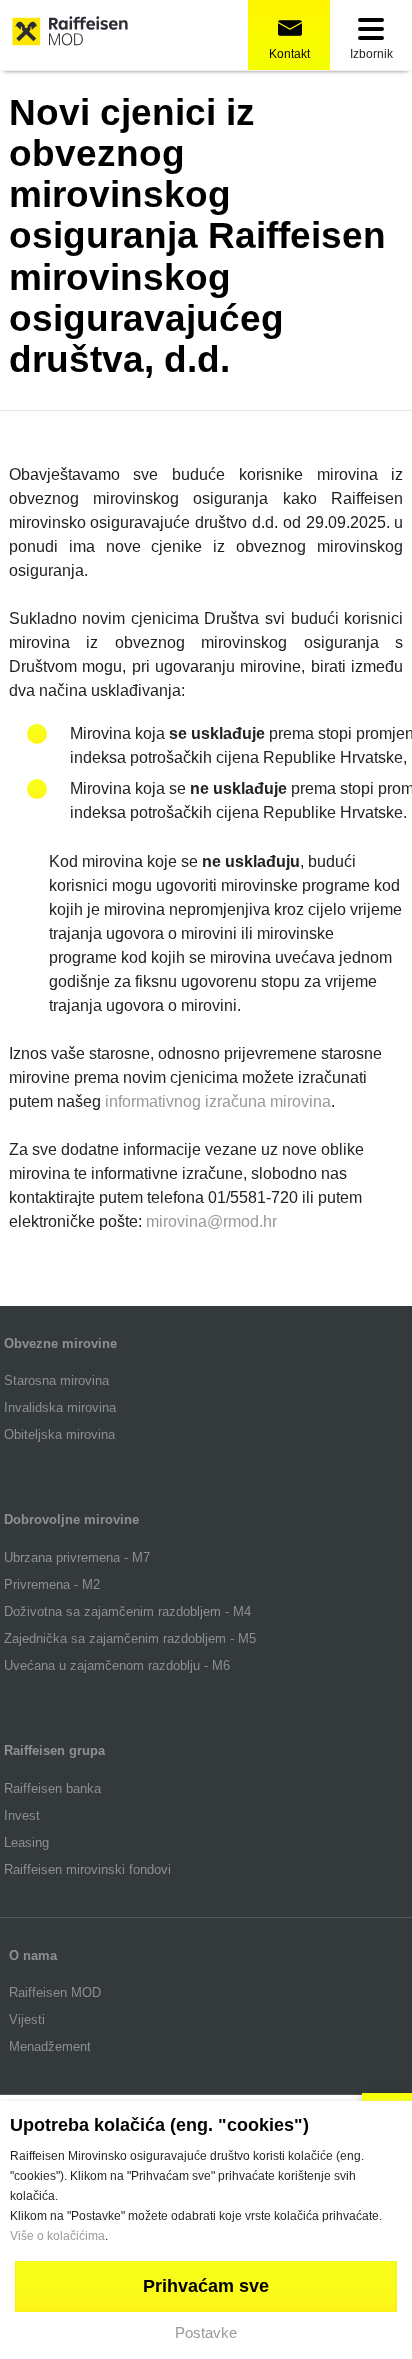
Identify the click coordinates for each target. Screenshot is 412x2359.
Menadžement (50, 2046)
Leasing (26, 1842)
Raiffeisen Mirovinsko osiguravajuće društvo (70, 35)
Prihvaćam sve (206, 2286)
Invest (22, 1815)
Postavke (206, 2332)
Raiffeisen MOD (55, 1992)
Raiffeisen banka (52, 1788)
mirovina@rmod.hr (211, 1221)
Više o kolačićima (57, 2236)
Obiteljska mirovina (59, 1434)
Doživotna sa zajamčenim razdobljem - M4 (127, 1611)
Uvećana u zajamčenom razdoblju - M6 (117, 1665)
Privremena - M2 (52, 1584)
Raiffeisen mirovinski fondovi (89, 1869)
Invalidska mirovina (60, 1407)
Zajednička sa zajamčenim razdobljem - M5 (130, 1638)
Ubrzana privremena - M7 (77, 1557)
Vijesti (27, 2019)
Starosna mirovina (56, 1380)
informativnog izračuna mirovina (218, 1101)
